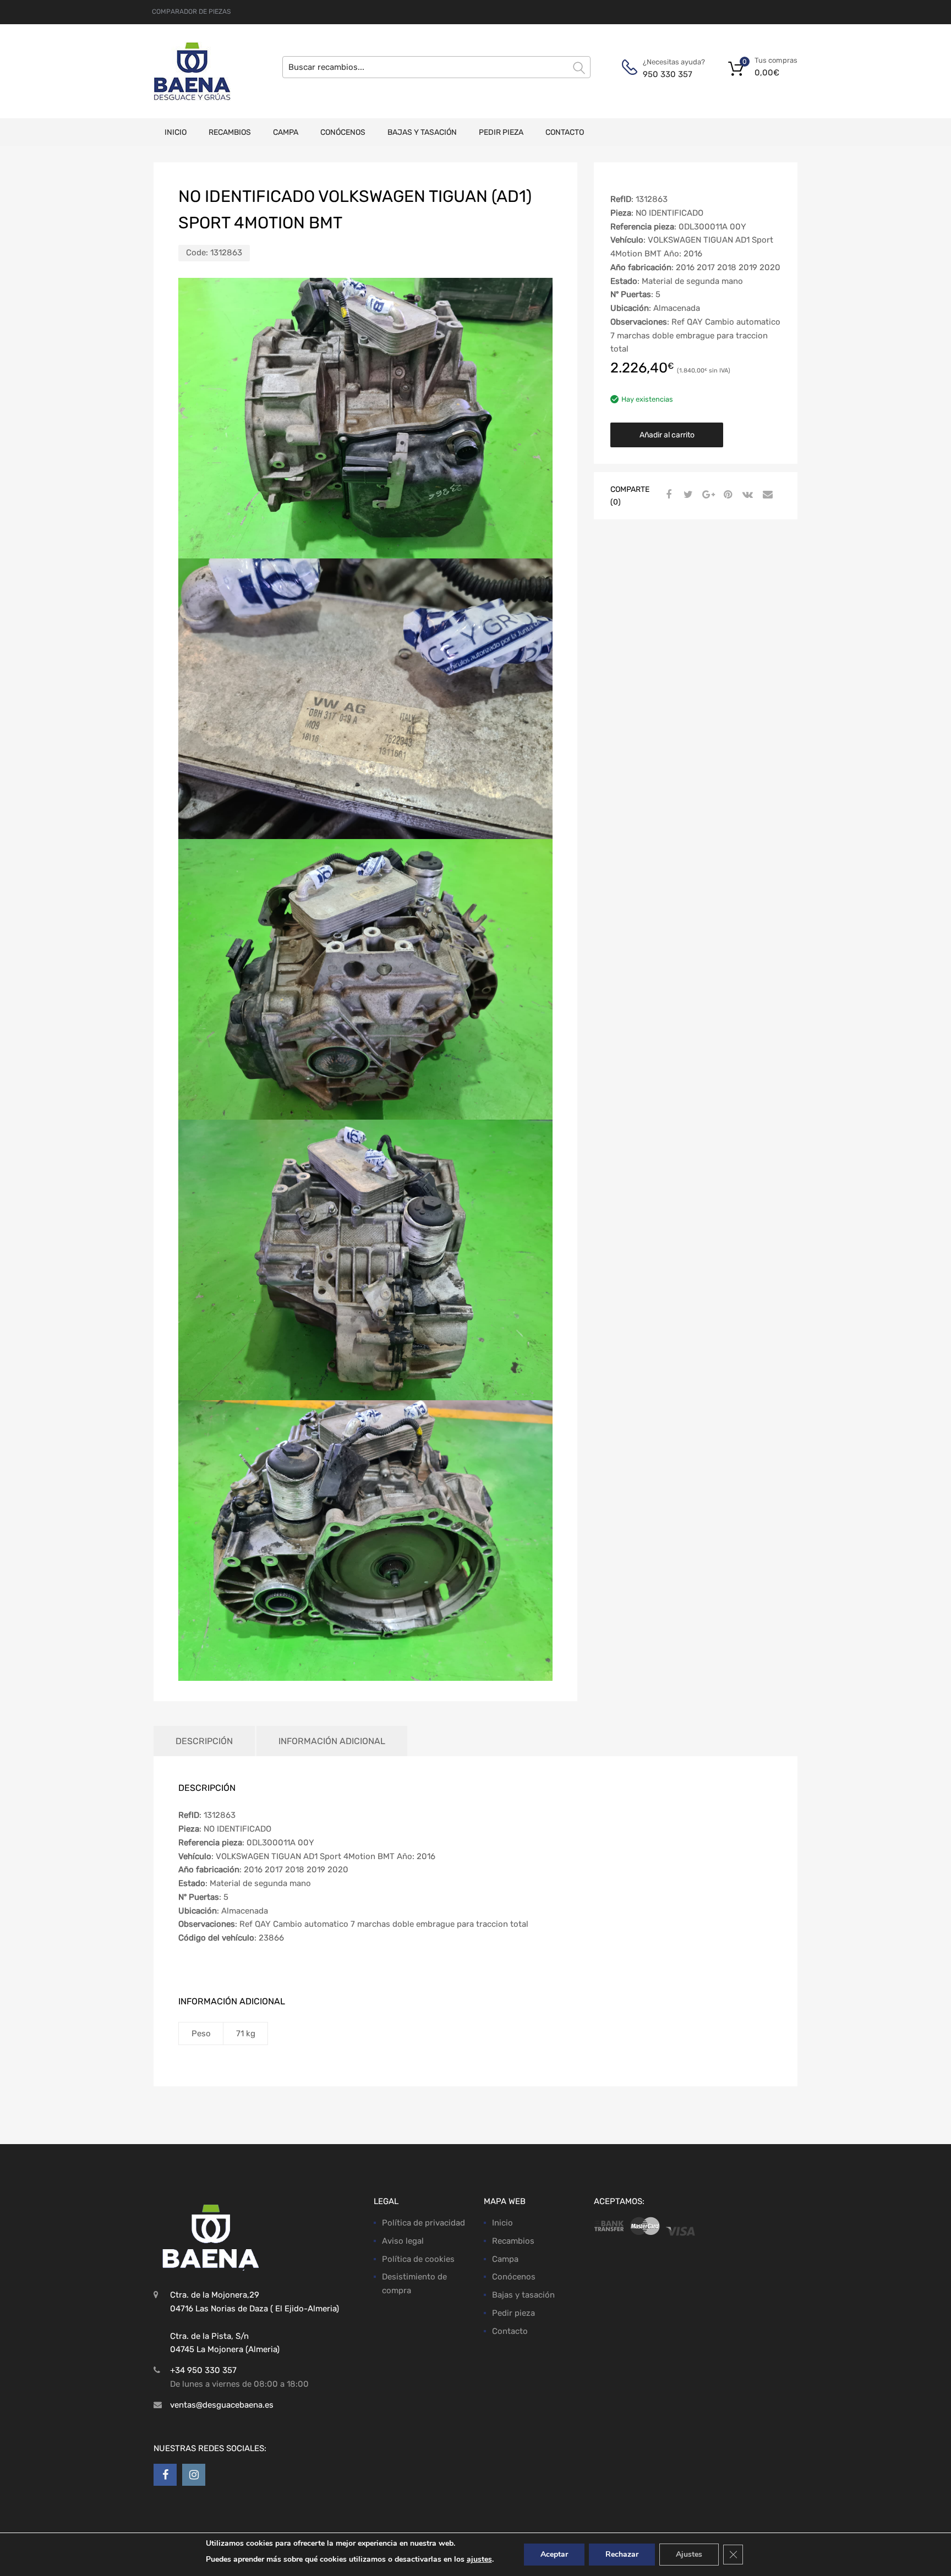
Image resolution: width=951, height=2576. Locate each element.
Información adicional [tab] (332, 1741)
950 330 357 (668, 74)
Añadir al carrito (667, 435)
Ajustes (689, 2554)
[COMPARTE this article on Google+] (707, 495)
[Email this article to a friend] (766, 495)
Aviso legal (403, 2241)
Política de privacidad (423, 2223)
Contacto (565, 132)
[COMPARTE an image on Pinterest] (726, 495)
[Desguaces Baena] (192, 71)
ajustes (479, 2559)
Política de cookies (418, 2259)
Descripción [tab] (204, 1741)
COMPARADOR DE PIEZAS (191, 12)
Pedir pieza (501, 132)
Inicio (176, 132)
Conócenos (343, 132)
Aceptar (554, 2554)
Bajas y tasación (422, 132)
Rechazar (622, 2554)
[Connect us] (165, 2475)
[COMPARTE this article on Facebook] (667, 495)
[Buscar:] (436, 67)
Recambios (230, 132)
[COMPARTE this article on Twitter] (687, 495)
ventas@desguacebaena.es (222, 2405)
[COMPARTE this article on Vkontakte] (746, 495)
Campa (286, 132)
